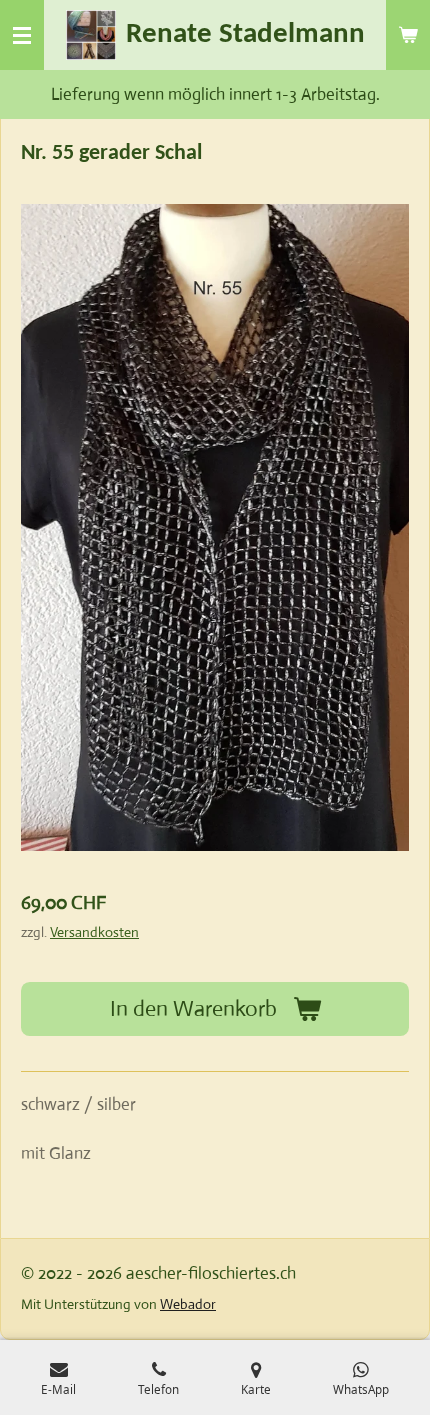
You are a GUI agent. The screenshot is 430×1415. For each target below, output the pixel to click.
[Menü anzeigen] (22, 35)
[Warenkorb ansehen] (408, 35)
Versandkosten (94, 932)
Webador (188, 1304)
